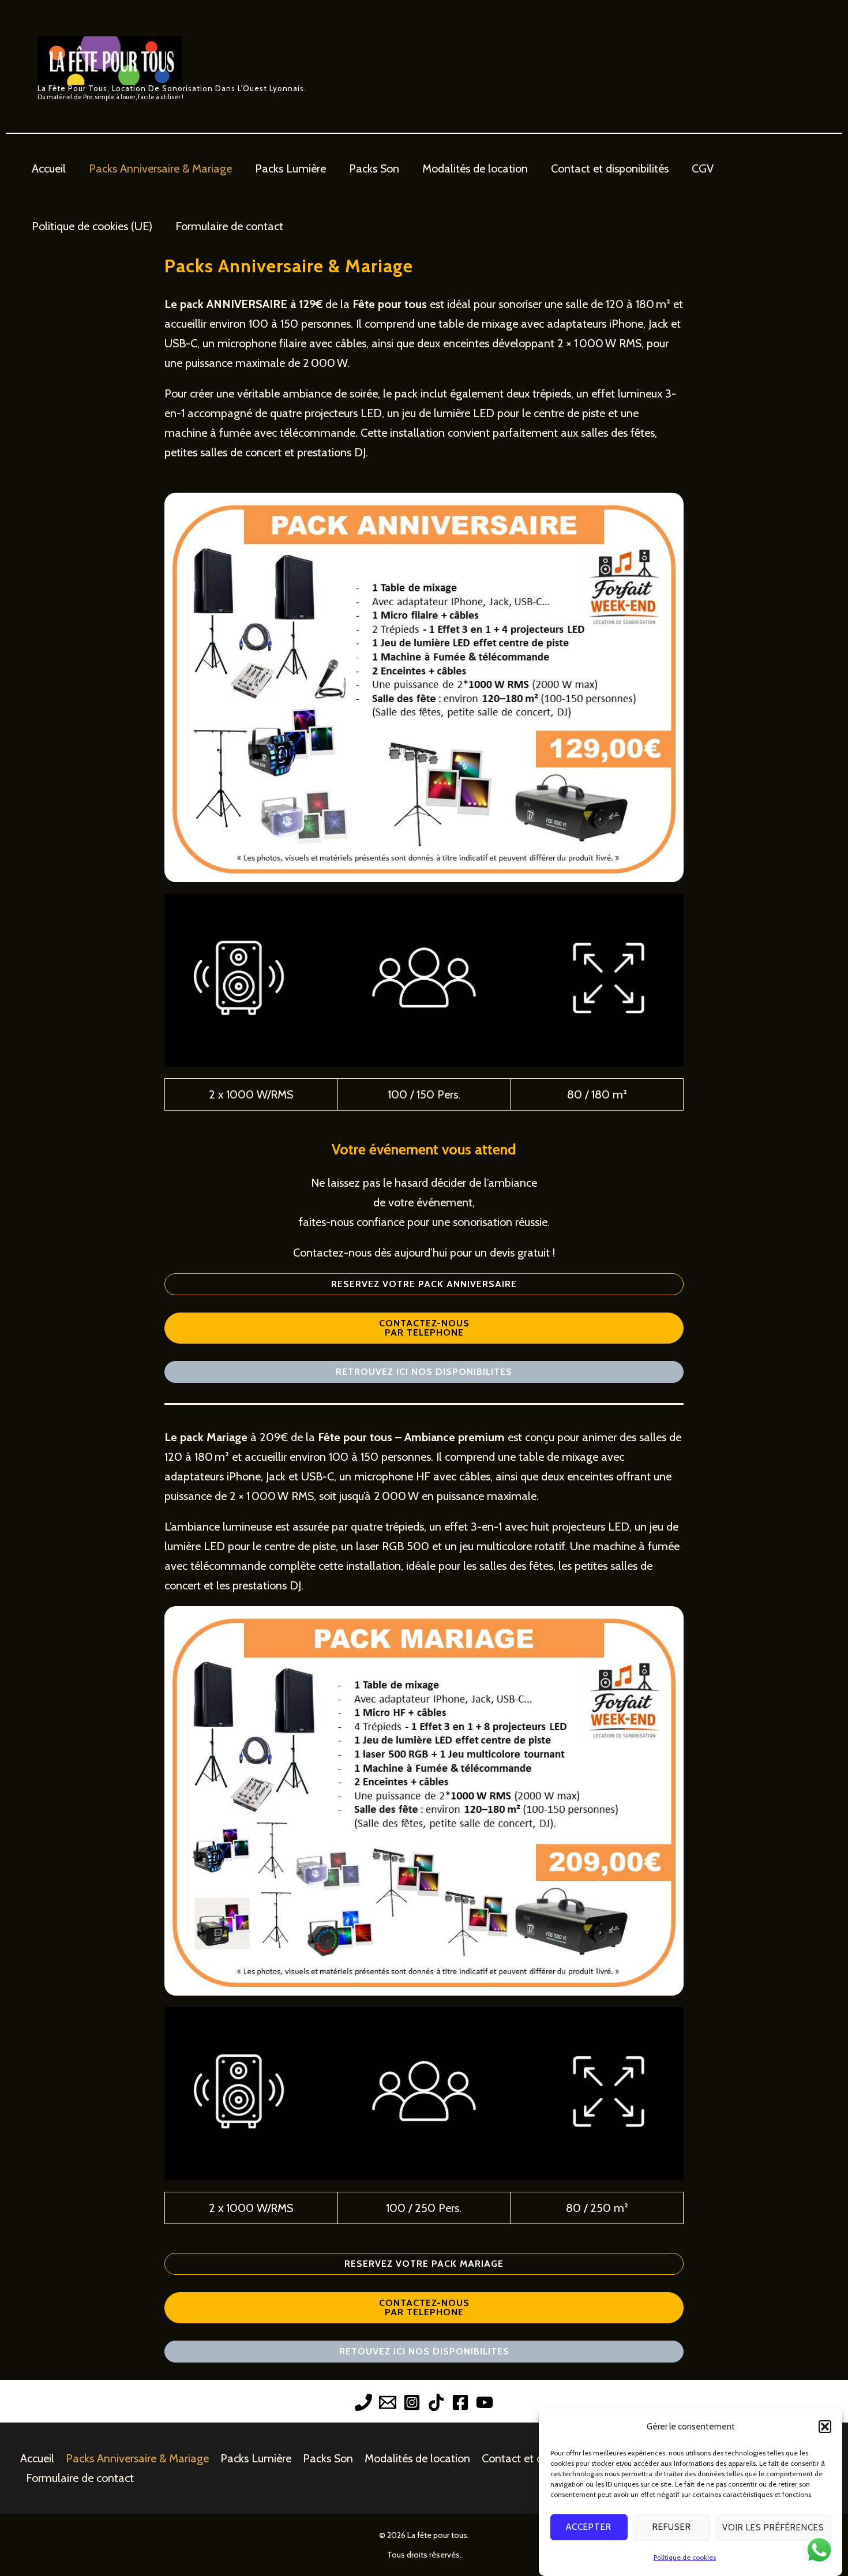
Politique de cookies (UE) (92, 226)
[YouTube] (485, 2402)
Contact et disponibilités (610, 168)
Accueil (49, 168)
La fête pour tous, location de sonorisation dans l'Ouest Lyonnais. (172, 88)
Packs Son (374, 168)
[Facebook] (460, 2402)
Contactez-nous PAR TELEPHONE (424, 1328)
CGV (703, 168)
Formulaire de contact (229, 226)
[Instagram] (412, 2402)
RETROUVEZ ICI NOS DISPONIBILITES (424, 1372)
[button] (825, 2427)
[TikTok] (436, 2402)
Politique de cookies (685, 2557)
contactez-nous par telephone (424, 2307)
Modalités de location (475, 168)
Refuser (672, 2528)
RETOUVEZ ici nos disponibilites (424, 2351)
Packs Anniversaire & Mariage (160, 168)
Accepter (589, 2528)
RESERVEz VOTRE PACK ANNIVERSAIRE (424, 1284)
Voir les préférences (773, 2528)
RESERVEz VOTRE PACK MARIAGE (424, 2264)
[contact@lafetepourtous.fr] (388, 2402)
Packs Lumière (290, 168)
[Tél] (363, 2402)
